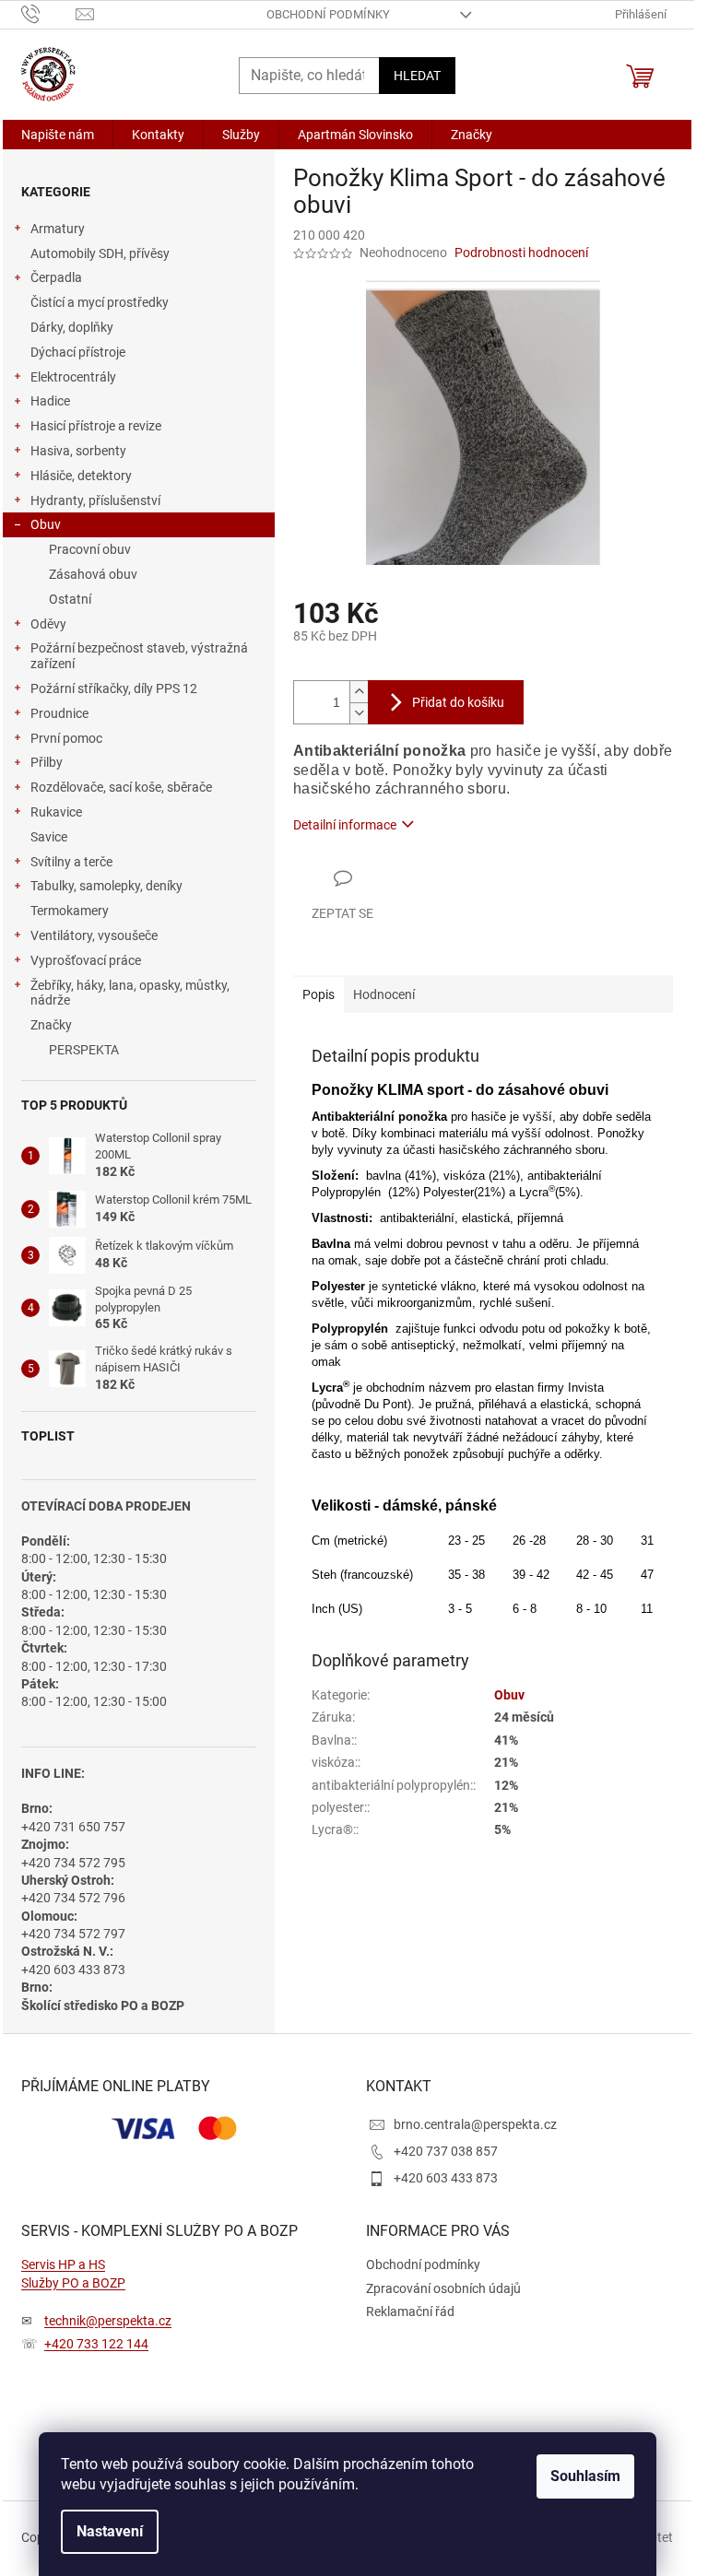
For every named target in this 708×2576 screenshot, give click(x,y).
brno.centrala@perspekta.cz (475, 2124)
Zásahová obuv (93, 574)
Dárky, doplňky (72, 327)
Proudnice (59, 713)
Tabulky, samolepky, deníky (106, 886)
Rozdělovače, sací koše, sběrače (121, 787)
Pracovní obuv (90, 549)
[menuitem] (58, 135)
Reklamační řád (410, 2311)
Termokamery (70, 911)
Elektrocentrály (73, 377)
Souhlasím (585, 2476)
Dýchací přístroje (78, 352)
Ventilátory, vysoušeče (94, 935)
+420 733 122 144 (96, 2344)
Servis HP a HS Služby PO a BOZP (73, 2273)
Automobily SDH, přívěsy (100, 253)
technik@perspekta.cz (108, 2321)
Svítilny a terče (71, 862)
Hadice (50, 401)
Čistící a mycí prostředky (100, 302)
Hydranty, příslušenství (95, 500)
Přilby (47, 762)
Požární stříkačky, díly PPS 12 (114, 688)
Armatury (58, 229)
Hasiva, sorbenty (78, 451)
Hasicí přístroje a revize (96, 426)
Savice (49, 837)
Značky (51, 1025)
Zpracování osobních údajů (443, 2288)
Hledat (417, 76)
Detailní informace (345, 825)
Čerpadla (56, 277)
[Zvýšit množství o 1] (359, 692)
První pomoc (66, 738)
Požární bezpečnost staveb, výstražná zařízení (139, 656)
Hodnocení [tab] (384, 994)
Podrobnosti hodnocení (521, 253)
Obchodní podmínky (328, 14)
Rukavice (56, 812)
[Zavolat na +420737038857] (48, 13)
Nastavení (110, 2531)
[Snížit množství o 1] (359, 713)
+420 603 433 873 (446, 2178)
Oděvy (48, 624)
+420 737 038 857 (446, 2151)
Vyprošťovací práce (86, 960)
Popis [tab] (319, 994)
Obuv (46, 524)
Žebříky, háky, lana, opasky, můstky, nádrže (130, 993)
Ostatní (70, 599)
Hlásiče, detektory (81, 476)
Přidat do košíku (458, 702)
